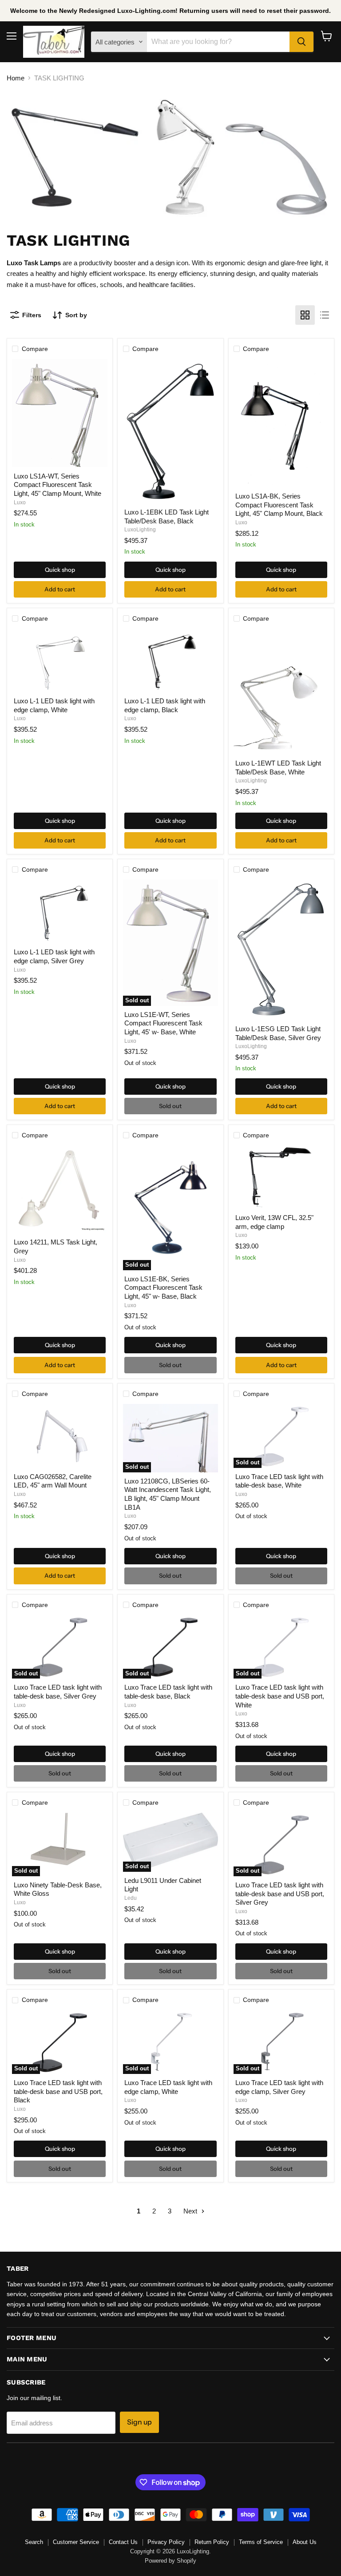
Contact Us (123, 2542)
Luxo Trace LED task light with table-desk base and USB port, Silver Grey (280, 1894)
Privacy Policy (166, 2542)
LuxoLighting (140, 530)
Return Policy (212, 2542)
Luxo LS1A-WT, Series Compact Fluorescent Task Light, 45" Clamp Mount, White (57, 485)
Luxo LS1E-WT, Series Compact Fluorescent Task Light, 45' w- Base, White (163, 1023)
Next (191, 2211)
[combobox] (218, 42)
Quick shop (60, 570)
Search (34, 2542)
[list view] (325, 315)
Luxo (20, 502)
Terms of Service (261, 2542)
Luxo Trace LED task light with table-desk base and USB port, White (280, 1696)
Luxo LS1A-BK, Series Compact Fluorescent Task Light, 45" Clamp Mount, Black (279, 505)
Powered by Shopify (170, 2561)
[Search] (301, 42)
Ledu (131, 1898)
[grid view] (305, 315)
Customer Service (76, 2542)
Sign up (139, 2422)
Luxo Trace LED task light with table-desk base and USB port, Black (58, 2091)
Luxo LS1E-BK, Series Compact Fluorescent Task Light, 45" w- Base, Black (163, 1288)
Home (16, 78)
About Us (305, 2542)
